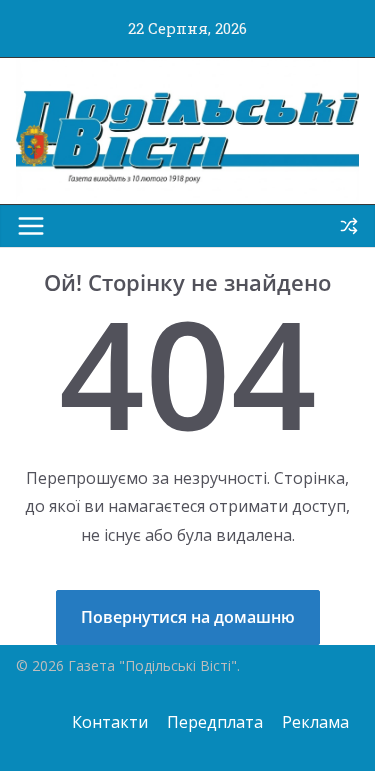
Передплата (215, 722)
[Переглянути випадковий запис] (349, 226)
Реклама (315, 722)
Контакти (110, 722)
